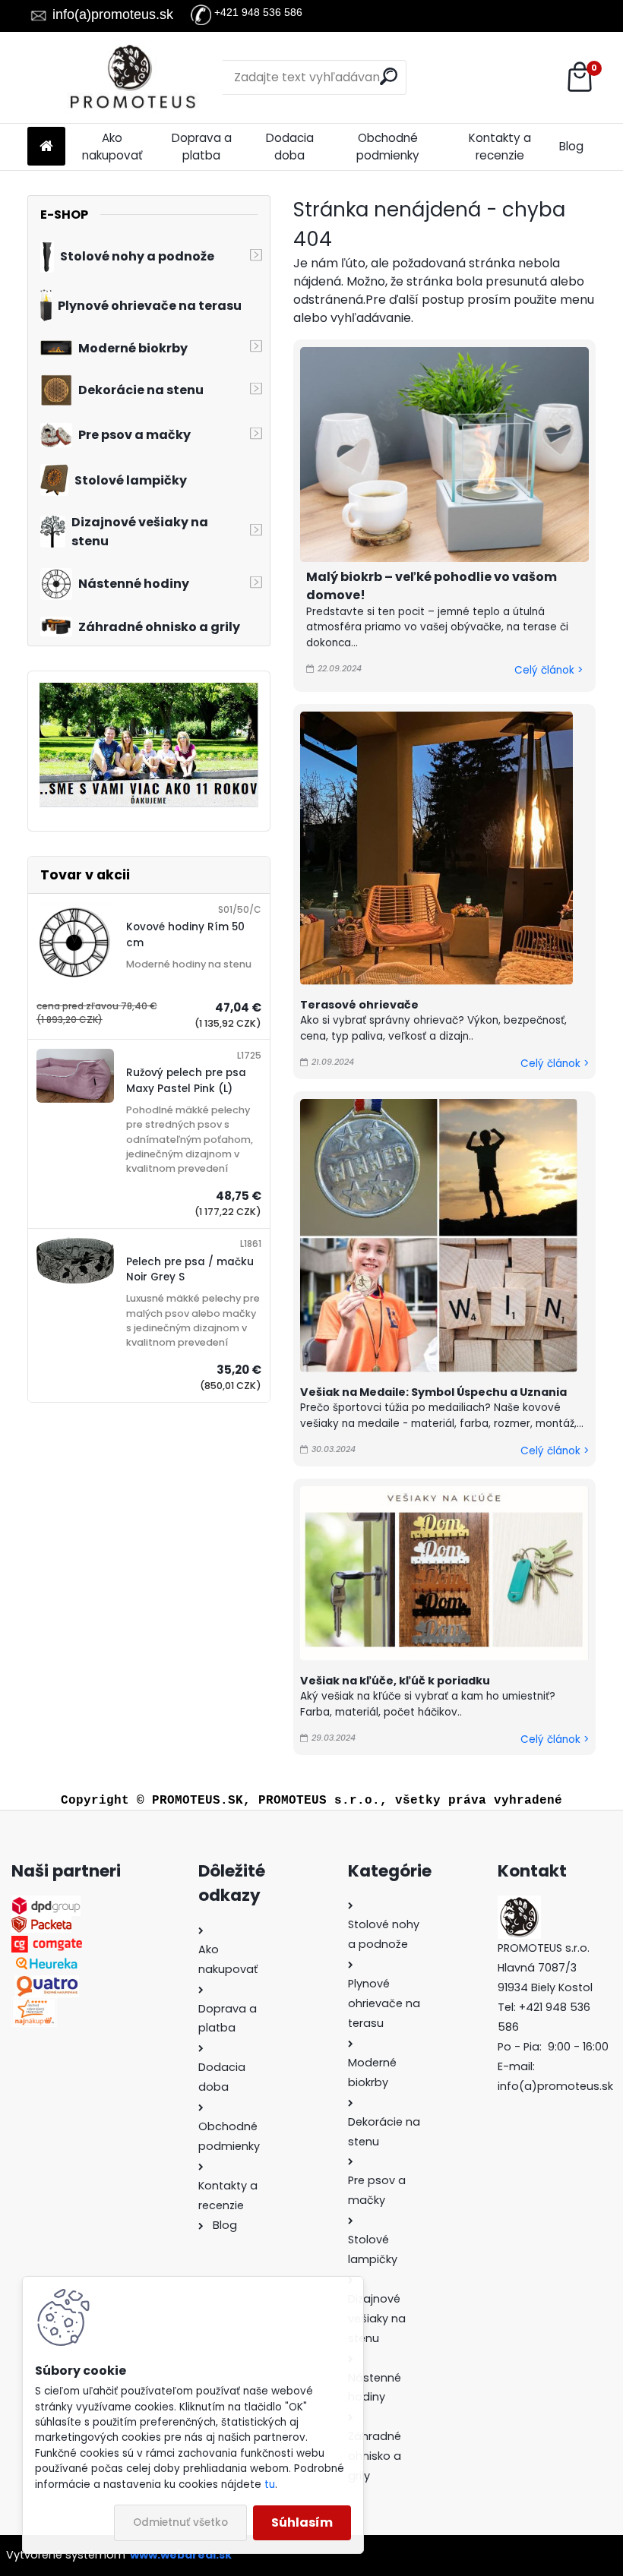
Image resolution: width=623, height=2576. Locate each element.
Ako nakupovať (112, 147)
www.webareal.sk (181, 2555)
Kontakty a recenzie (500, 147)
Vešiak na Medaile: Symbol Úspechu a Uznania (433, 1392)
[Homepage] (46, 147)
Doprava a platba (202, 147)
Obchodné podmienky (388, 147)
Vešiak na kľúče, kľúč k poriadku (395, 1681)
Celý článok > (549, 670)
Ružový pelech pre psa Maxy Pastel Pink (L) (186, 1080)
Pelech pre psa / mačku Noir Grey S (190, 1269)
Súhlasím (302, 2522)
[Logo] (132, 77)
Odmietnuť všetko (180, 2522)
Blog (571, 146)
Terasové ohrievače (359, 1005)
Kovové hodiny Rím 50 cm (185, 934)
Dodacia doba (290, 147)
